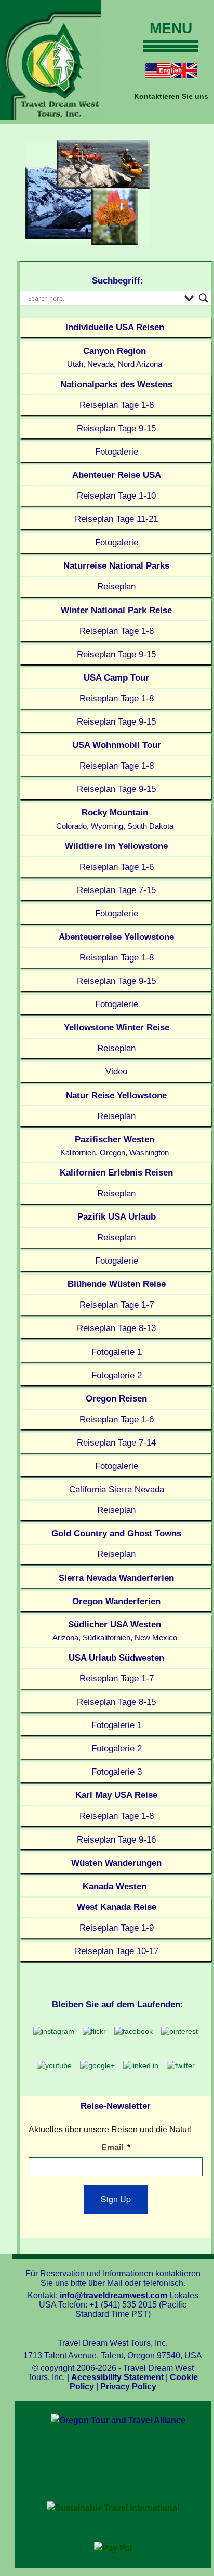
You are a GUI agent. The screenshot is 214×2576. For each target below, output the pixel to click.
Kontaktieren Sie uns (171, 96)
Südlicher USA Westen (115, 1631)
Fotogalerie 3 (117, 1772)
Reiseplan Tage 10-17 (117, 1951)
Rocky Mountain (115, 819)
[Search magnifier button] (204, 298)
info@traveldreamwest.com (113, 2295)
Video (116, 1071)
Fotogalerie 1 (117, 1352)
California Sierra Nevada (117, 1489)
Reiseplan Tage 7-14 (116, 1442)
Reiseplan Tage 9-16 (116, 1839)
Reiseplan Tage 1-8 (117, 405)
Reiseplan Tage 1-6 (117, 867)
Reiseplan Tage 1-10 (116, 496)
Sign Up (116, 2199)
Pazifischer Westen (115, 1146)
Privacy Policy (128, 2387)
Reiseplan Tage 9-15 (116, 428)
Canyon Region (115, 357)
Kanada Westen (115, 1886)
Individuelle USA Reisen (115, 327)
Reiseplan (116, 586)
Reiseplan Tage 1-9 (117, 1928)
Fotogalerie (117, 451)
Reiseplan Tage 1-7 (117, 1305)
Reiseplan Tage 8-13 (116, 1328)
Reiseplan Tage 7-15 (116, 890)
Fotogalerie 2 (117, 1375)
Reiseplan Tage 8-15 (116, 1702)
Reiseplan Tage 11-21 (116, 519)
